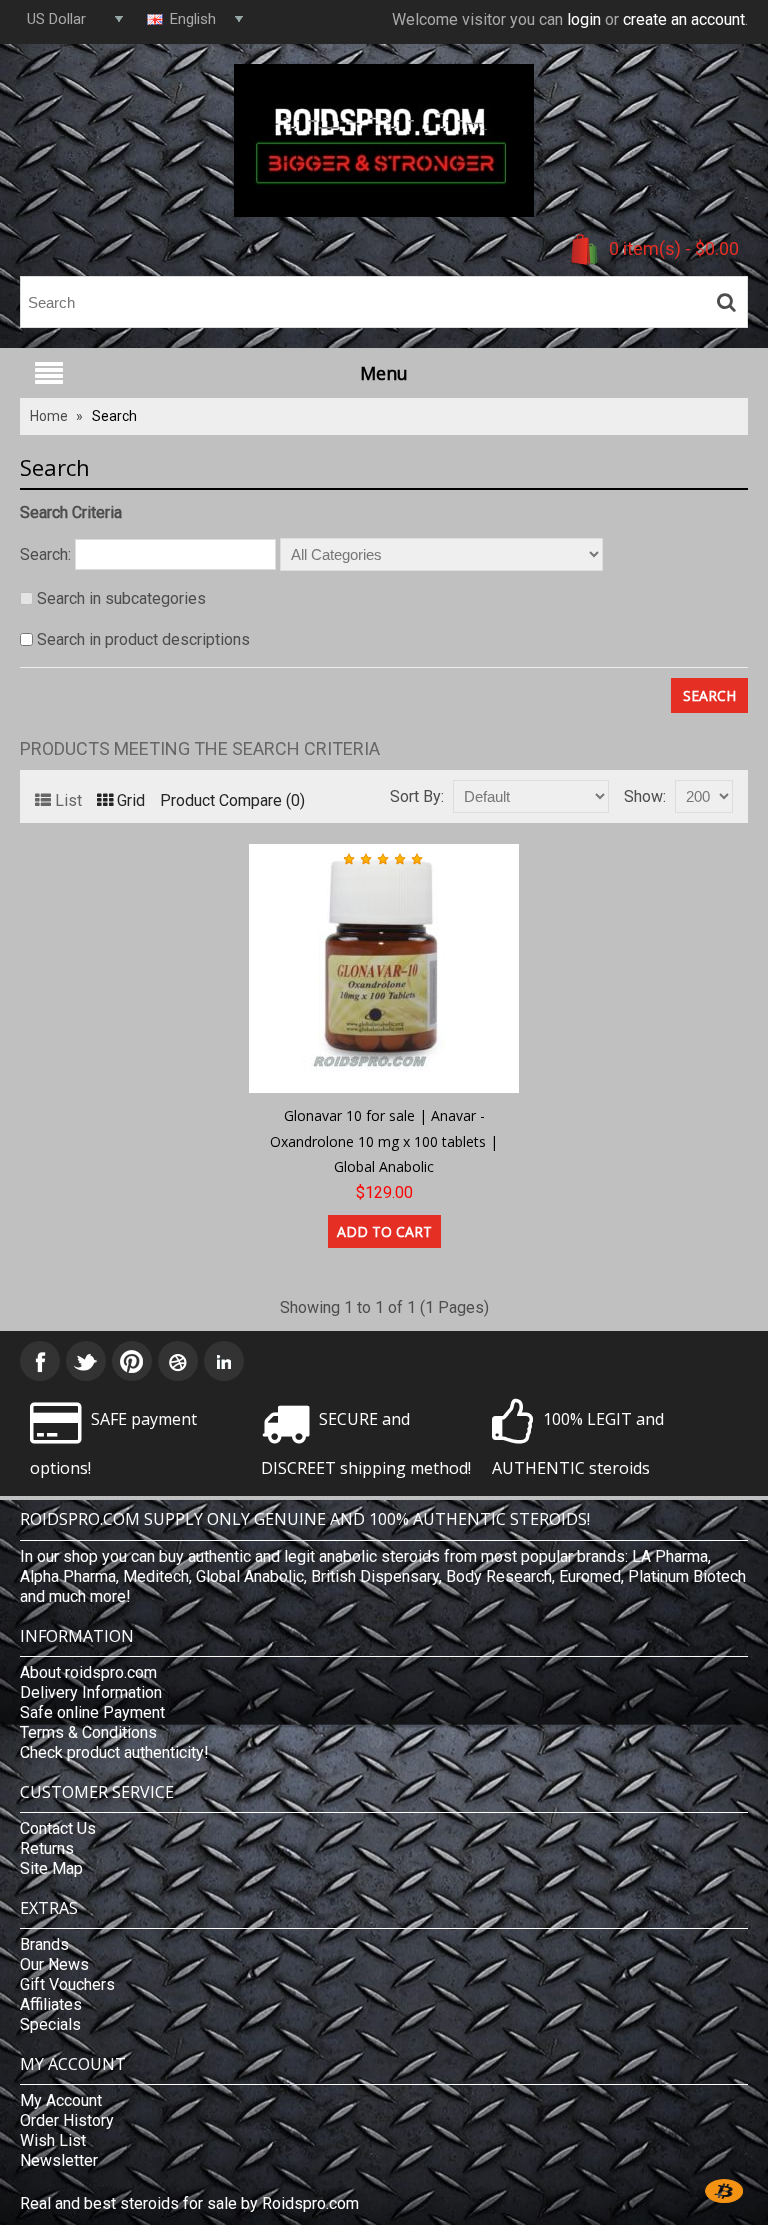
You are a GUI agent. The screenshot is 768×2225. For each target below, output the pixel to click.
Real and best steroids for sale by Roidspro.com (189, 2203)
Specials (50, 2024)
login (584, 19)
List (68, 800)
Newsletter (59, 2160)
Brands (44, 1944)
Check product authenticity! (114, 1752)
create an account (684, 19)
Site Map (51, 1868)
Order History (67, 2120)
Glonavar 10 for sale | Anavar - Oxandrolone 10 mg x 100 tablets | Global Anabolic (384, 1141)
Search (114, 416)
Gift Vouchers (67, 1984)
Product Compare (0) (232, 800)
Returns (47, 1848)
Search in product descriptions (143, 639)
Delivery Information (91, 1692)
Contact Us (58, 1828)
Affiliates (51, 2004)
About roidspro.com (88, 1672)
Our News (54, 1964)
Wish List (53, 2140)
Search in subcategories (121, 598)
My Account (61, 2100)
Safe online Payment (92, 1712)
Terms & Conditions (88, 1732)
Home (49, 416)
